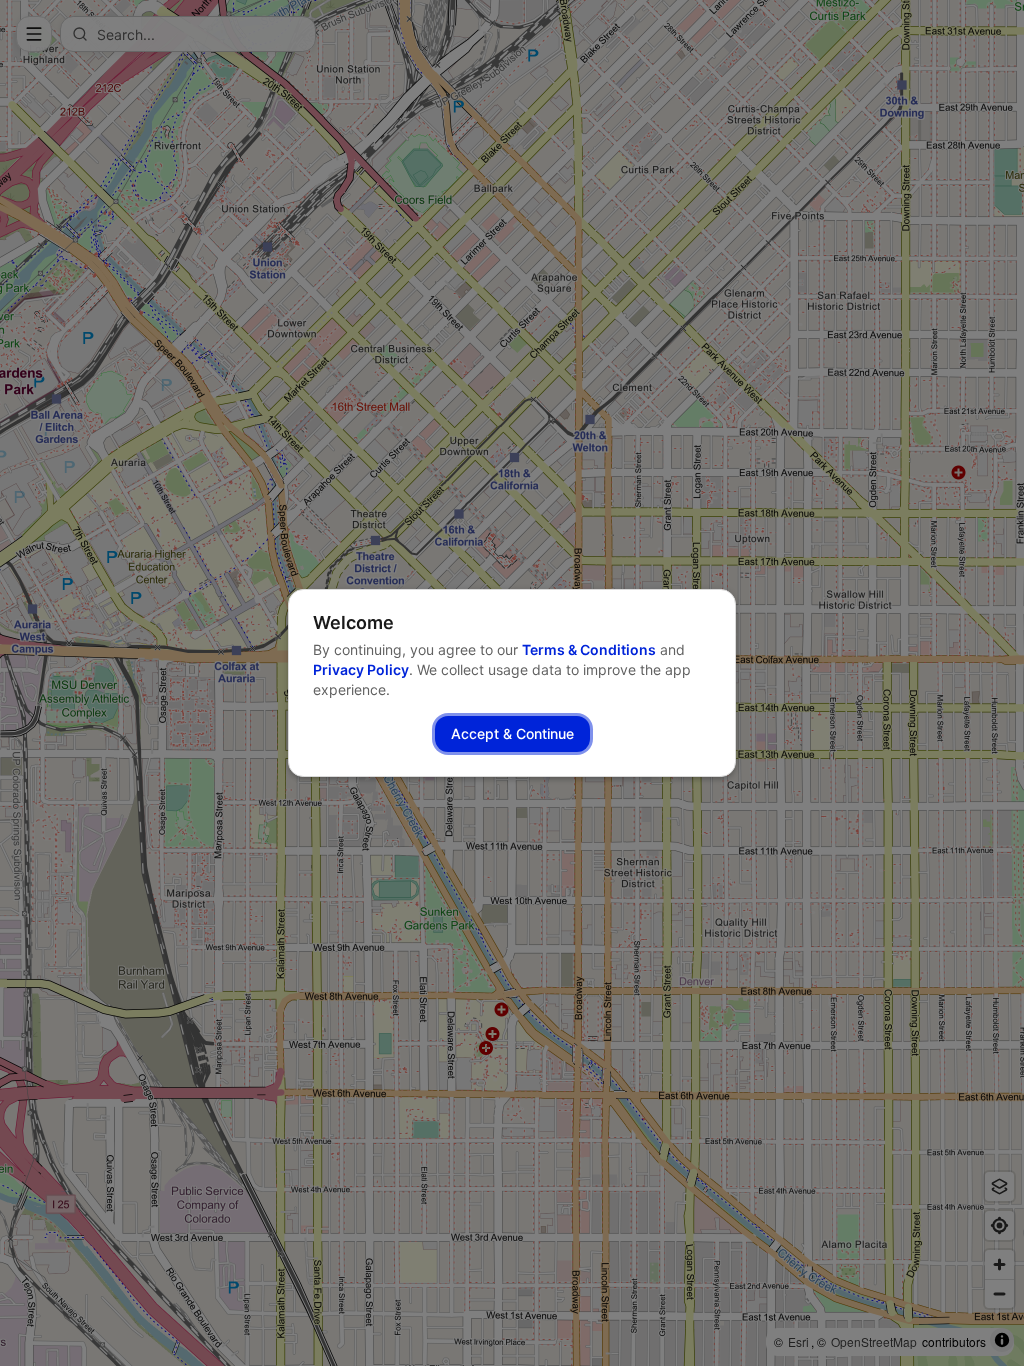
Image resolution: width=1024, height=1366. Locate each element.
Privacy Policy (361, 669)
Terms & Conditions (589, 649)
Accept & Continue (512, 733)
